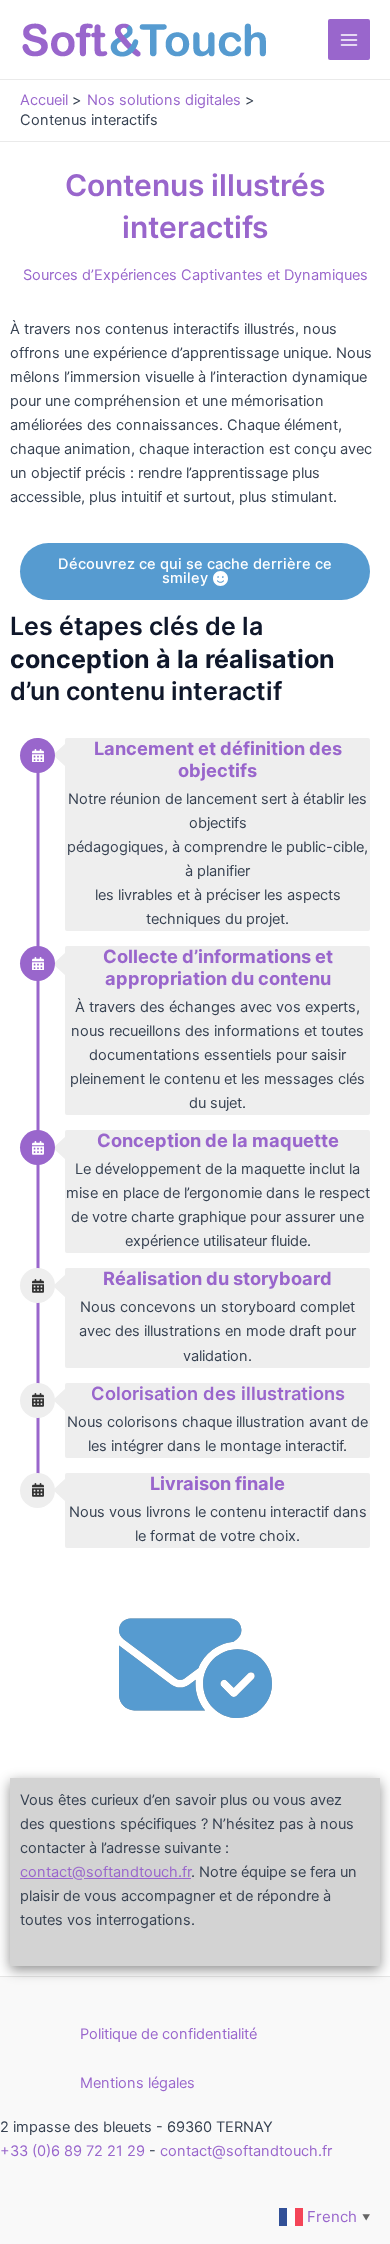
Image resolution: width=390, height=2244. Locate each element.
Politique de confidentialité (168, 2034)
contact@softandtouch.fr (246, 2151)
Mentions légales (137, 2083)
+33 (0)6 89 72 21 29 (72, 2151)
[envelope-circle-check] (195, 1664)
